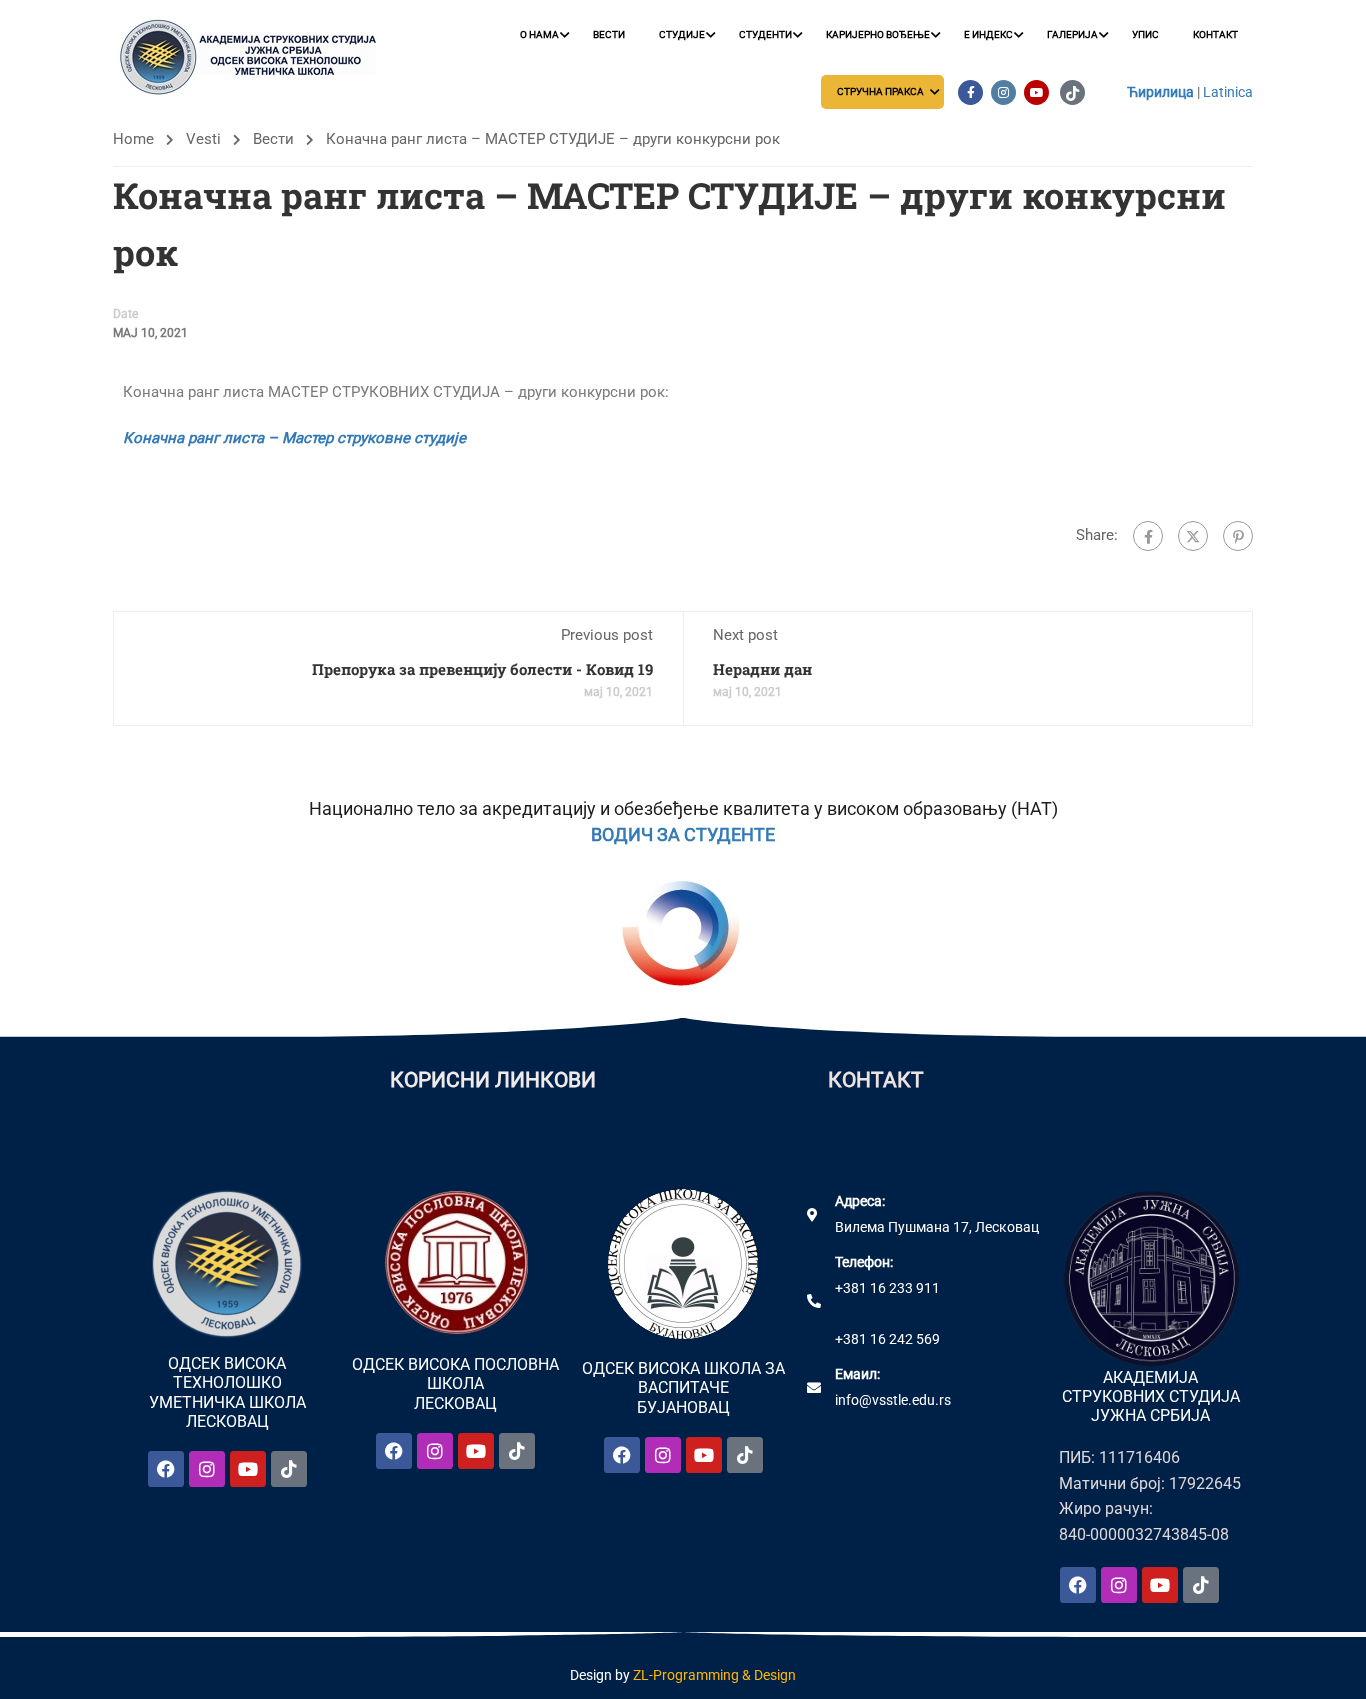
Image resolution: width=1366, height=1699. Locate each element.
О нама (539, 34)
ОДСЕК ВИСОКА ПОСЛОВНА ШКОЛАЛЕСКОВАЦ (455, 1383)
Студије (682, 34)
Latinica (1228, 92)
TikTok (1072, 92)
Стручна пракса (880, 91)
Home (133, 139)
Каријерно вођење (878, 34)
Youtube (1036, 92)
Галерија (1072, 34)
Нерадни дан (762, 669)
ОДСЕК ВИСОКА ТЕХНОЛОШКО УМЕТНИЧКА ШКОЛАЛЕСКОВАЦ (227, 1392)
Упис (1145, 34)
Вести (609, 34)
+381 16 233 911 (887, 1288)
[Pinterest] (1238, 536)
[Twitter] (1193, 536)
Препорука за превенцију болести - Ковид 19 (482, 669)
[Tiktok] (289, 1469)
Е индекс (988, 34)
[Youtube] (248, 1469)
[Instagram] (207, 1469)
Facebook (970, 92)
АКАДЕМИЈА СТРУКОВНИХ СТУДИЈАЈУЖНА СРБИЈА (1151, 1396)
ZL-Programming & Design (714, 1675)
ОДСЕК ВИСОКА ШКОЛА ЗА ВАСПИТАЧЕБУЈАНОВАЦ (683, 1387)
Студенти (765, 34)
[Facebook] (1148, 536)
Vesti (203, 139)
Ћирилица (1160, 92)
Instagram (1003, 92)
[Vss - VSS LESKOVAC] (253, 57)
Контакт (1215, 34)
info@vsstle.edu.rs (893, 1400)
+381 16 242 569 (887, 1339)
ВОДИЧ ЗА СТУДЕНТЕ (683, 834)
